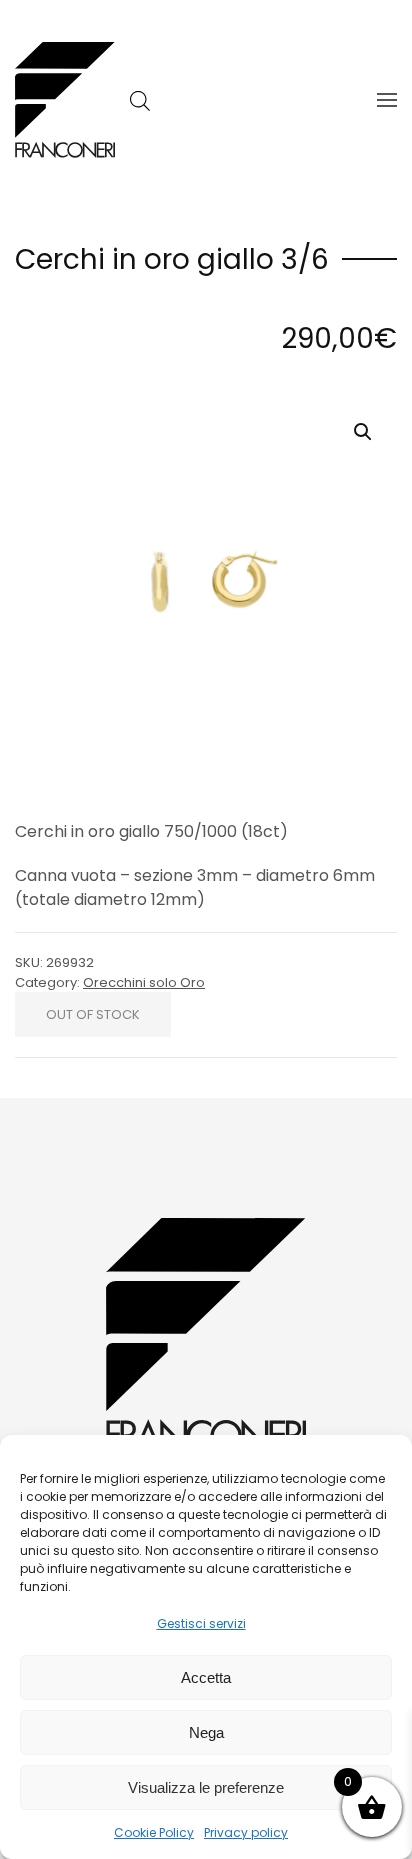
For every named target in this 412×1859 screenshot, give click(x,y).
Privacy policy (246, 1832)
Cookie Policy (154, 1832)
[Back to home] (65, 100)
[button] (387, 100)
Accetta (206, 1677)
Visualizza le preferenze (206, 1787)
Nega (206, 1732)
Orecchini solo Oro (144, 982)
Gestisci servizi (201, 1623)
